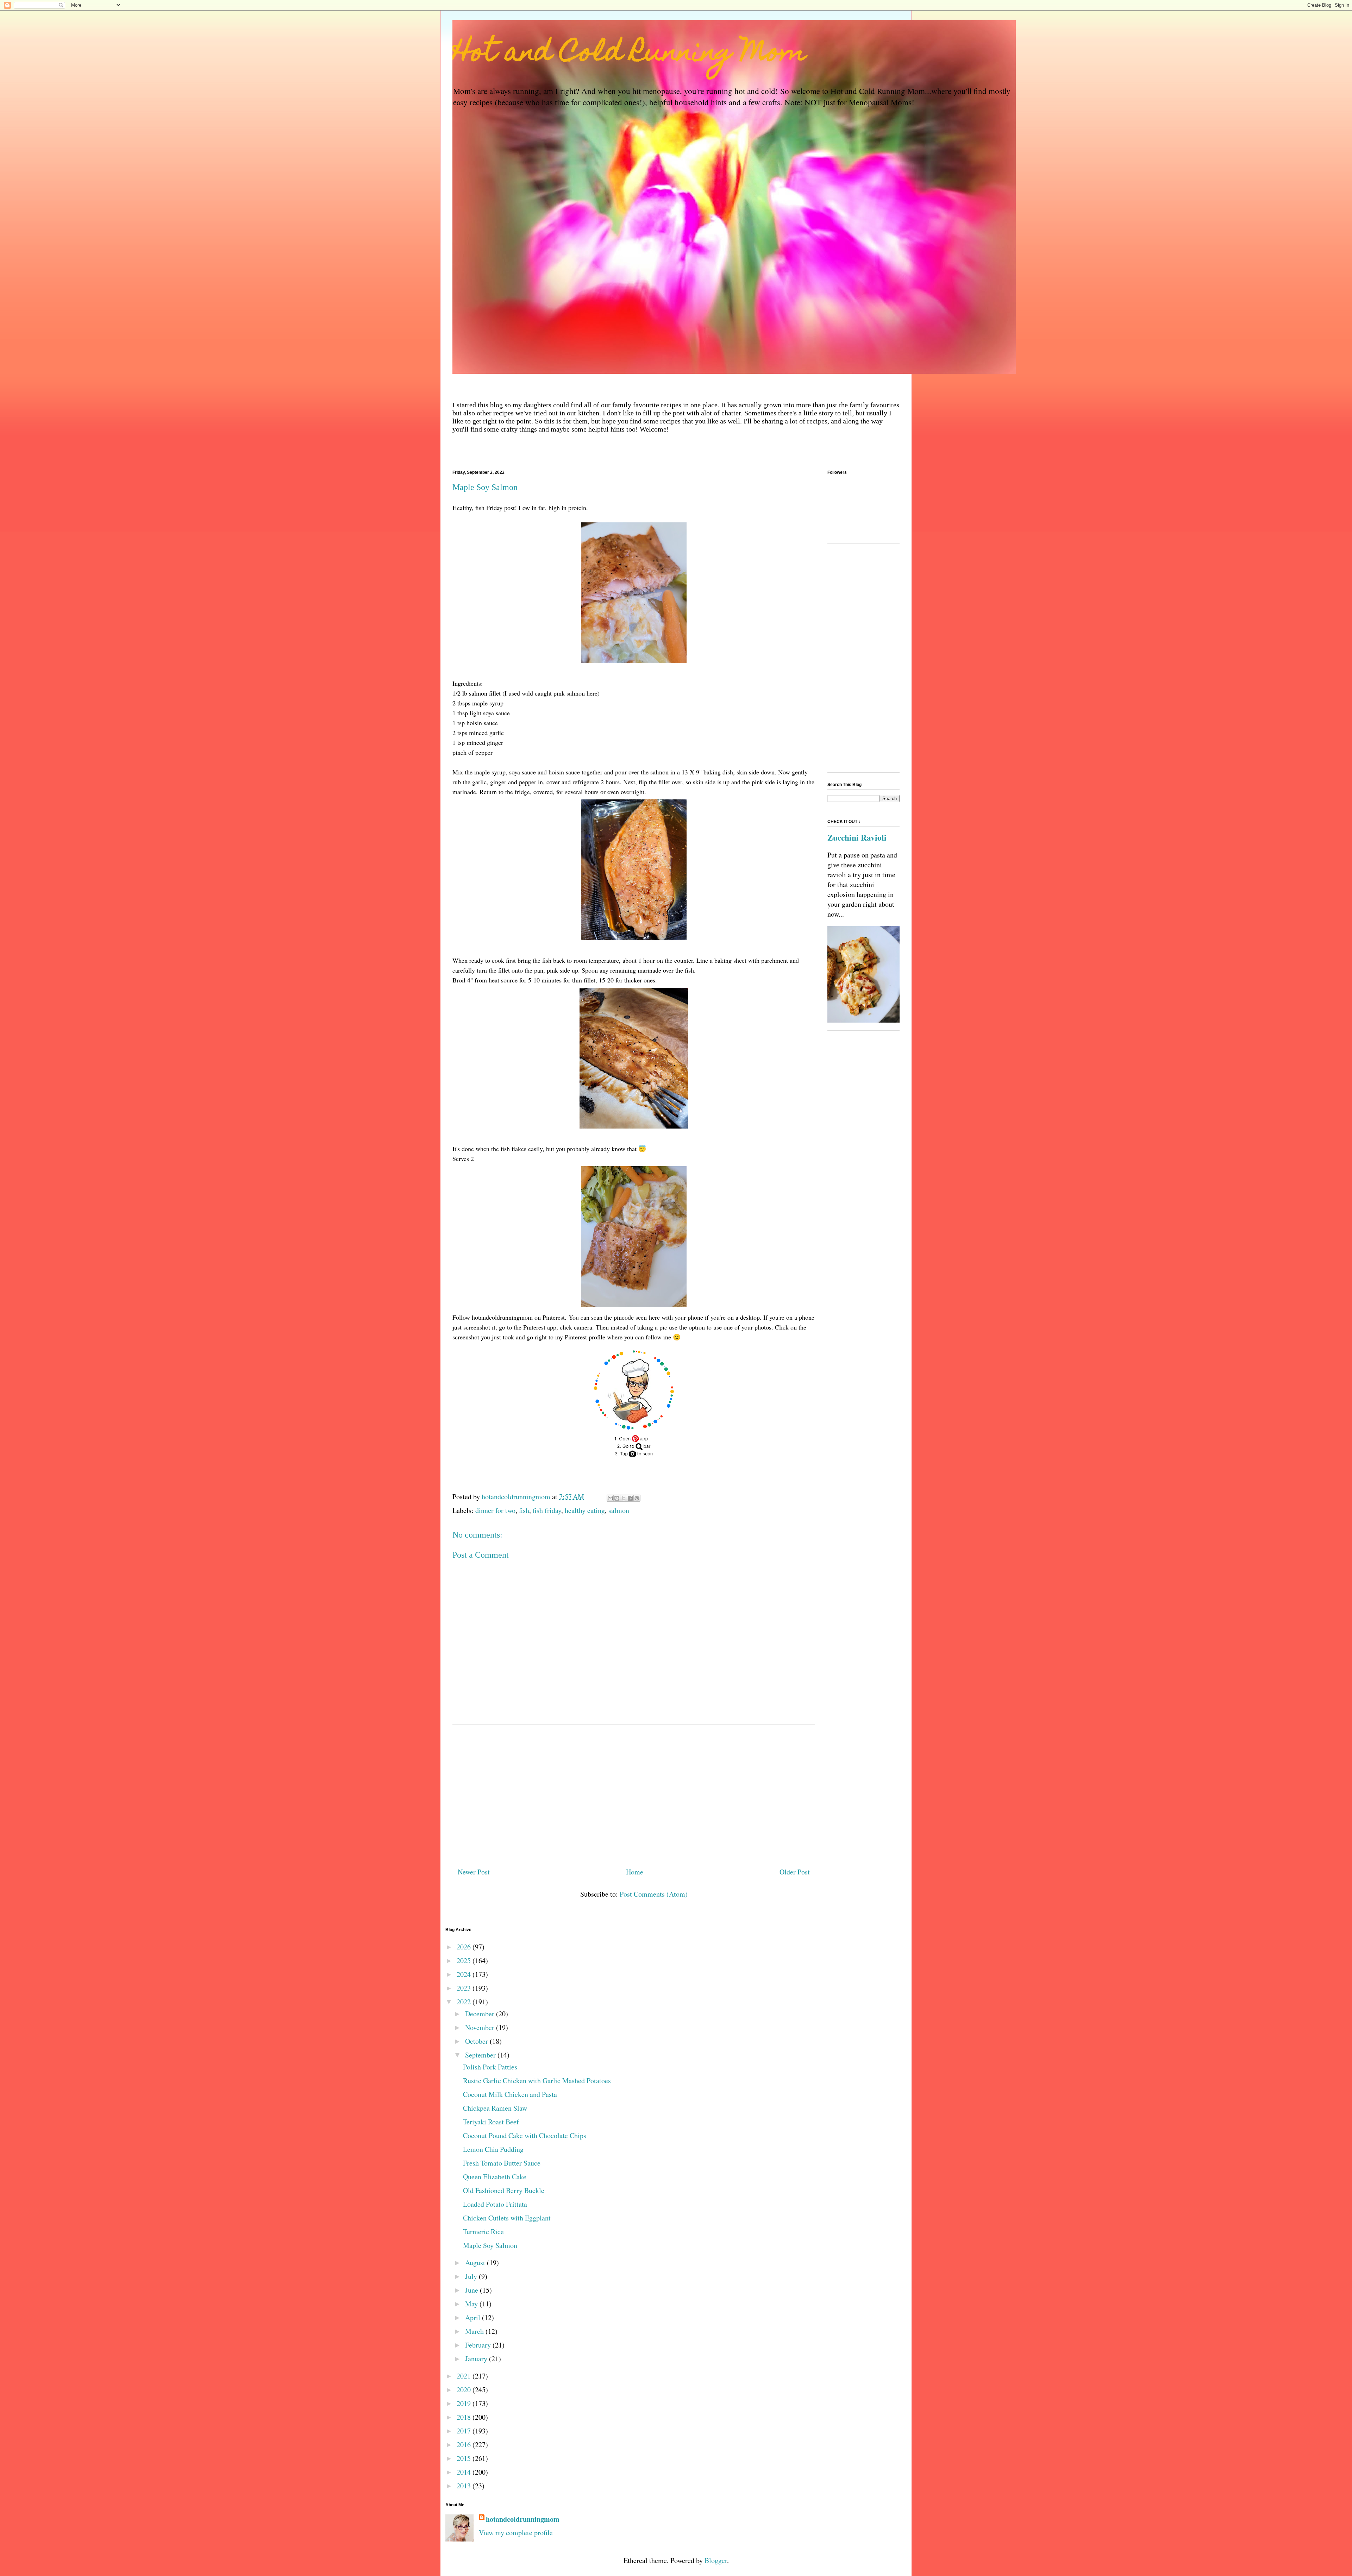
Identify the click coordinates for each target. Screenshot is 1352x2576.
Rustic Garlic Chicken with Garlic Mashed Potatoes (537, 2081)
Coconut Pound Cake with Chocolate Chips (525, 2135)
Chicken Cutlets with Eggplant (507, 2218)
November (481, 2027)
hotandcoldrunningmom (523, 2519)
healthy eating (585, 1510)
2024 (465, 1974)
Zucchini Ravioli (857, 837)
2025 (465, 1961)
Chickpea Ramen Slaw (495, 2108)
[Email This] (610, 1498)
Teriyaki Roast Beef (491, 2122)
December (481, 2014)
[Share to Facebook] (630, 1498)
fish (524, 1510)
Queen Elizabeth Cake (495, 2177)
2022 (465, 2002)
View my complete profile (516, 2533)
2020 (465, 2390)
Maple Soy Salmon (490, 2245)
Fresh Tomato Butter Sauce (502, 2163)
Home (635, 1872)
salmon (619, 1510)
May (472, 2304)
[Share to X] (624, 1498)
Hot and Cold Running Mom (629, 54)
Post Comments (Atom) (654, 1894)
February (479, 2345)
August (476, 2263)
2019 (465, 2403)
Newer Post (474, 1872)
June (472, 2290)
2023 (465, 1988)
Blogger (716, 2560)
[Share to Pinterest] (637, 1498)
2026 (465, 1947)
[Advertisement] (634, 1793)
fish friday (547, 1510)
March (475, 2331)
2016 (465, 2445)
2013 (465, 2486)
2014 (465, 2472)
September (481, 2055)
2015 (465, 2458)
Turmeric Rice (483, 2232)
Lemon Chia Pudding (493, 2149)
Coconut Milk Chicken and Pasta (510, 2094)
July (472, 2276)
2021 (465, 2376)
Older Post (795, 1872)
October (477, 2041)
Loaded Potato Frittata (495, 2204)
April (474, 2317)
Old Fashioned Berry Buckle (504, 2190)
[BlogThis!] (617, 1498)
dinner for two (495, 1510)
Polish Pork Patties (490, 2067)
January (477, 2359)
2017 (465, 2431)
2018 (465, 2417)
